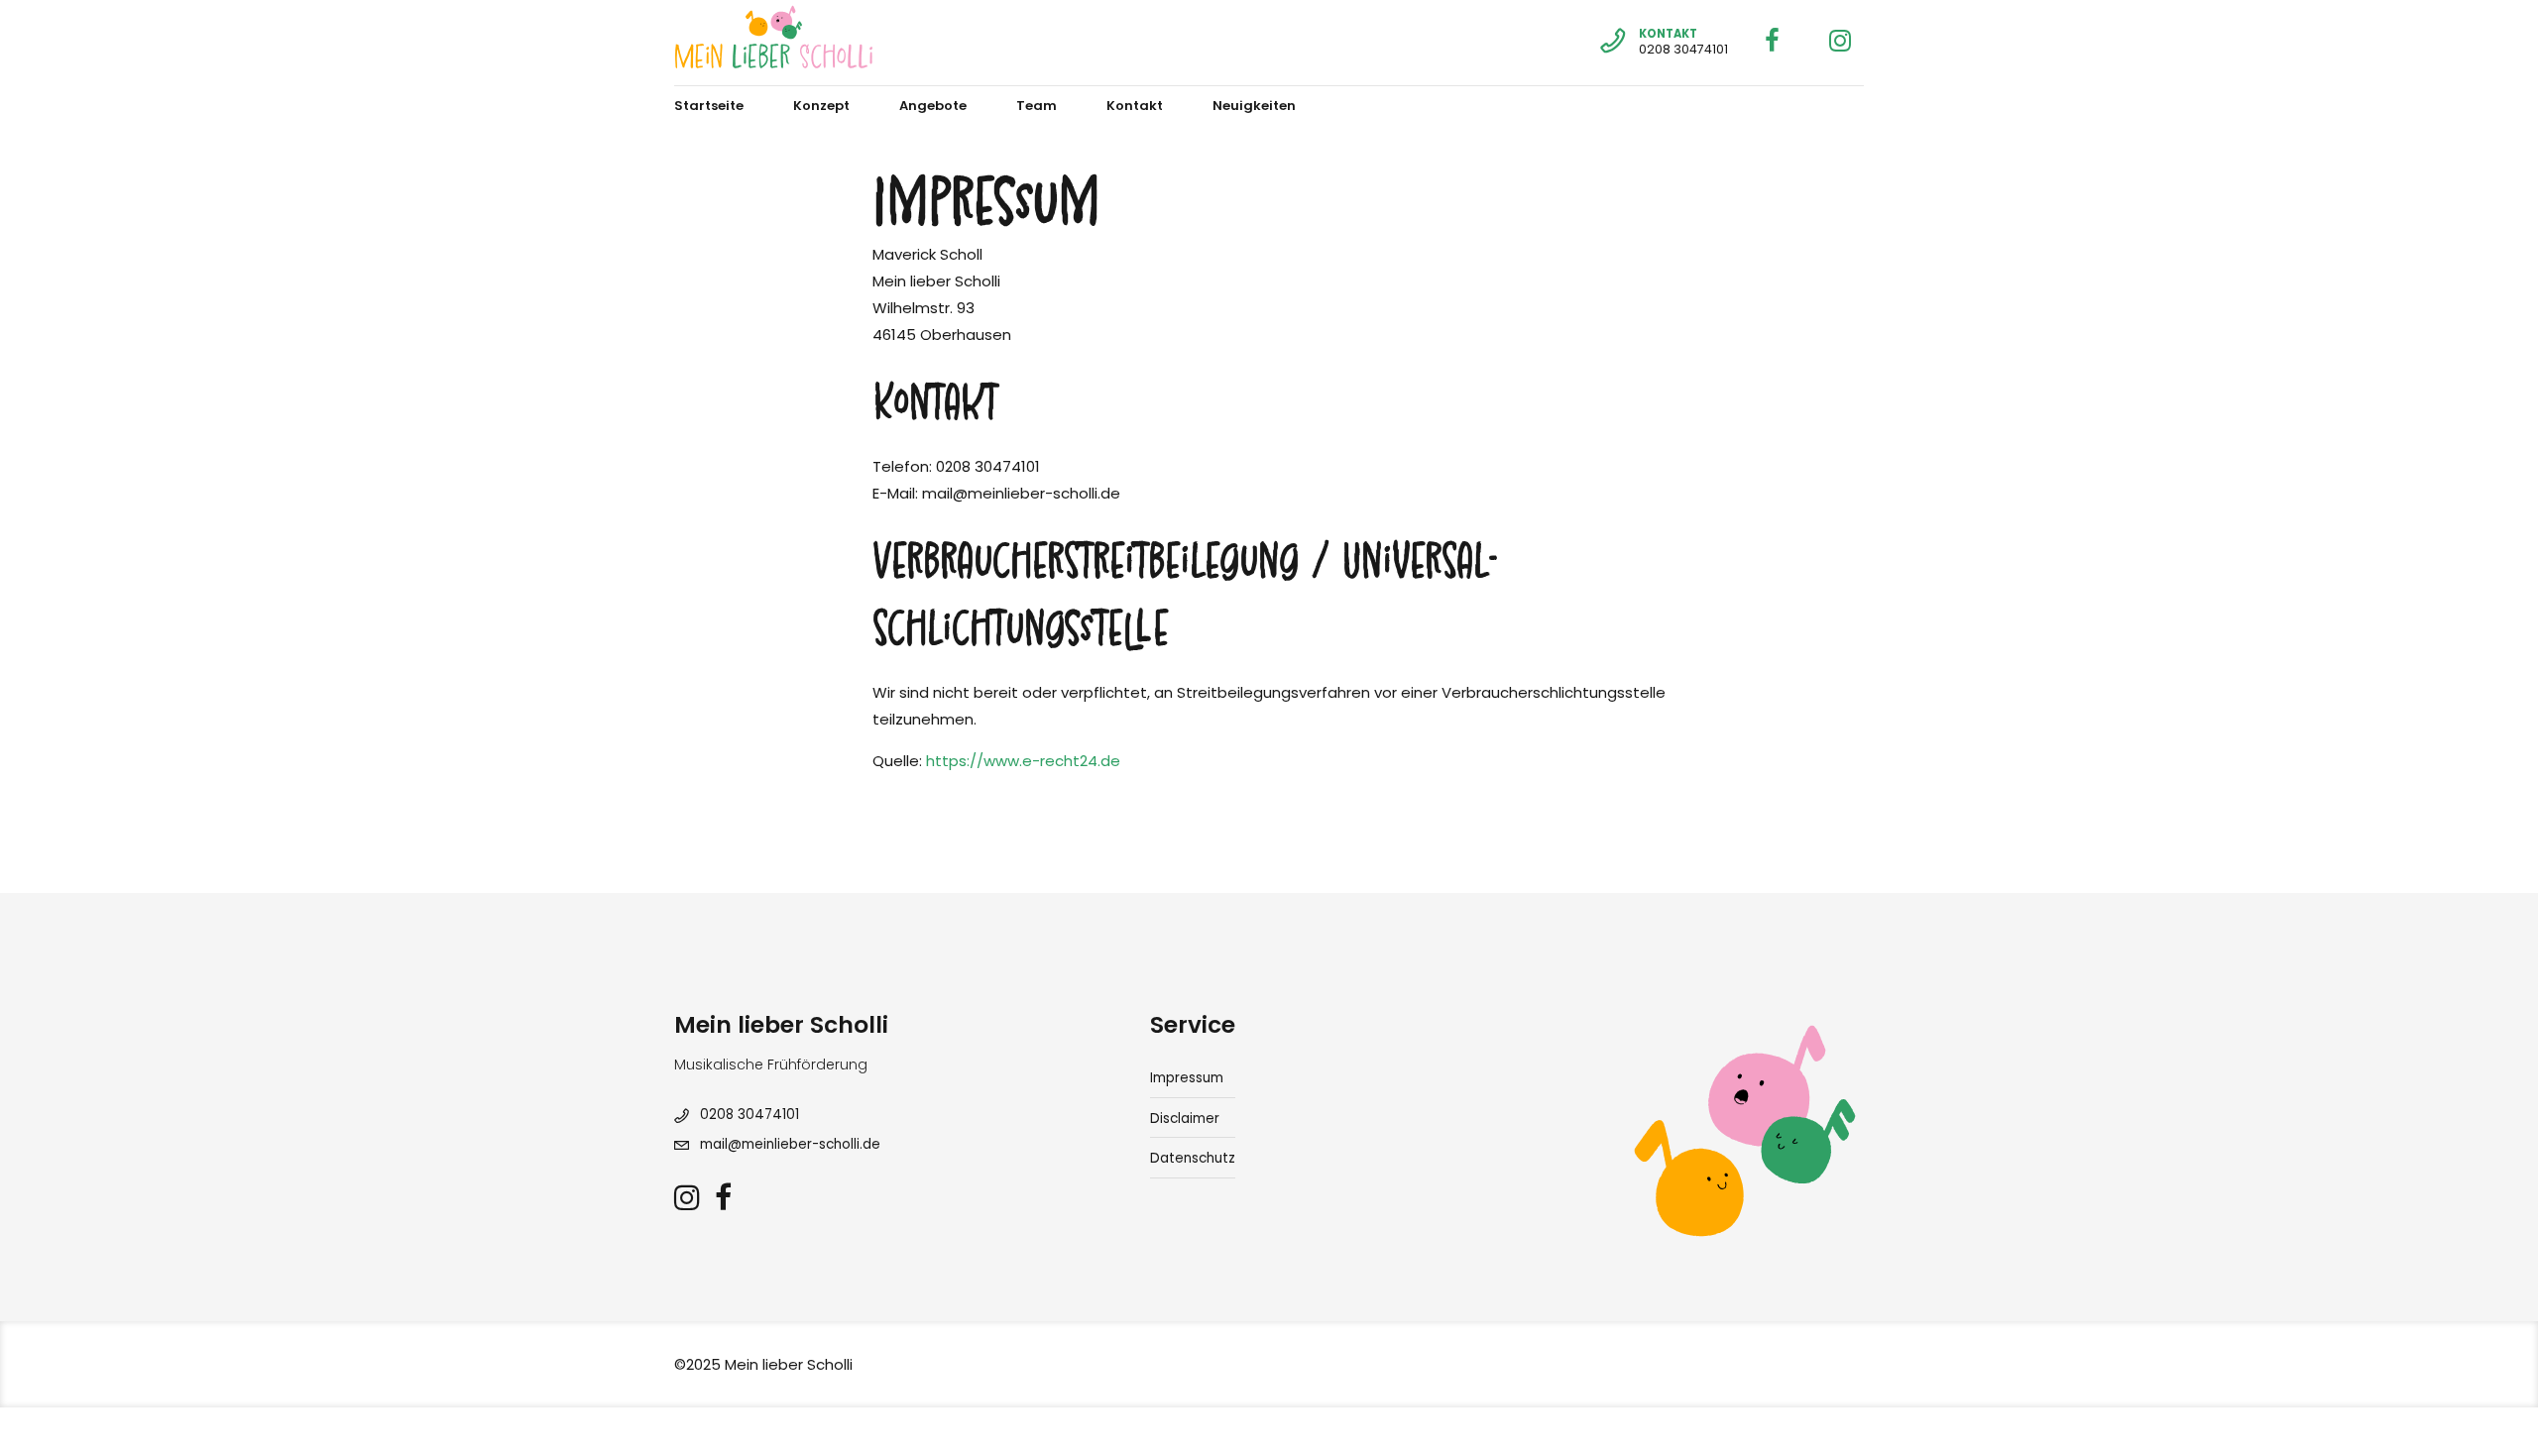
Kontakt (1135, 106)
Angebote (933, 106)
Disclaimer (1185, 1119)
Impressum (1187, 1078)
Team (1037, 106)
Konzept (821, 106)
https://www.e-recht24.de (1023, 761)
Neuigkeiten (1254, 106)
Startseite (709, 106)
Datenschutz (1193, 1158)
